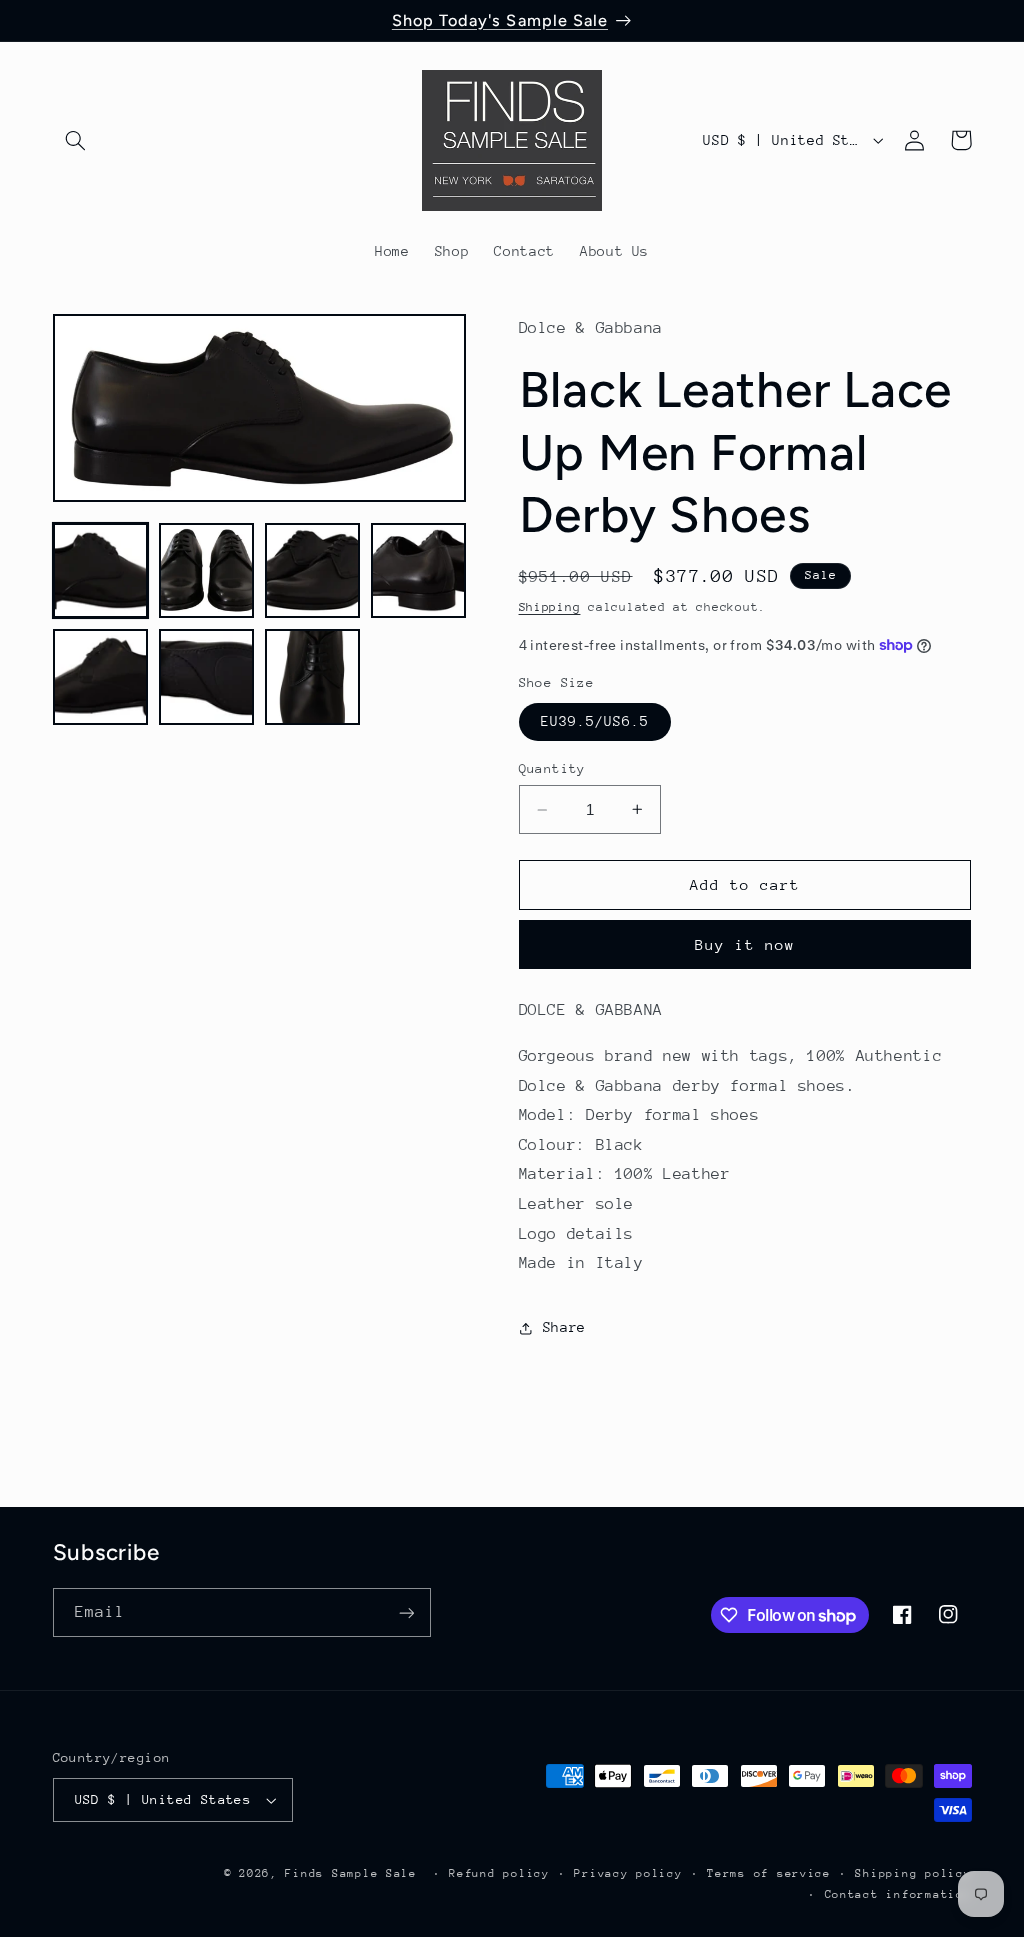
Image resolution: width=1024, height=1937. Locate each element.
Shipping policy (913, 1873)
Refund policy (499, 1873)
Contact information (898, 1894)
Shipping (550, 607)
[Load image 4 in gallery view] (419, 571)
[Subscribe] (406, 1612)
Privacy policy (628, 1873)
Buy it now (745, 944)
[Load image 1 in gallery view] (101, 571)
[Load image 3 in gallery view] (313, 571)
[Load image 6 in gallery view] (207, 677)
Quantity (552, 768)
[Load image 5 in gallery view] (101, 677)
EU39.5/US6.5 (595, 721)
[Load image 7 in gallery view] (313, 677)
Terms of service (769, 1873)
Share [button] (564, 1327)
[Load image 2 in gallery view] (207, 571)
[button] (76, 140)
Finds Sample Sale (351, 1873)
